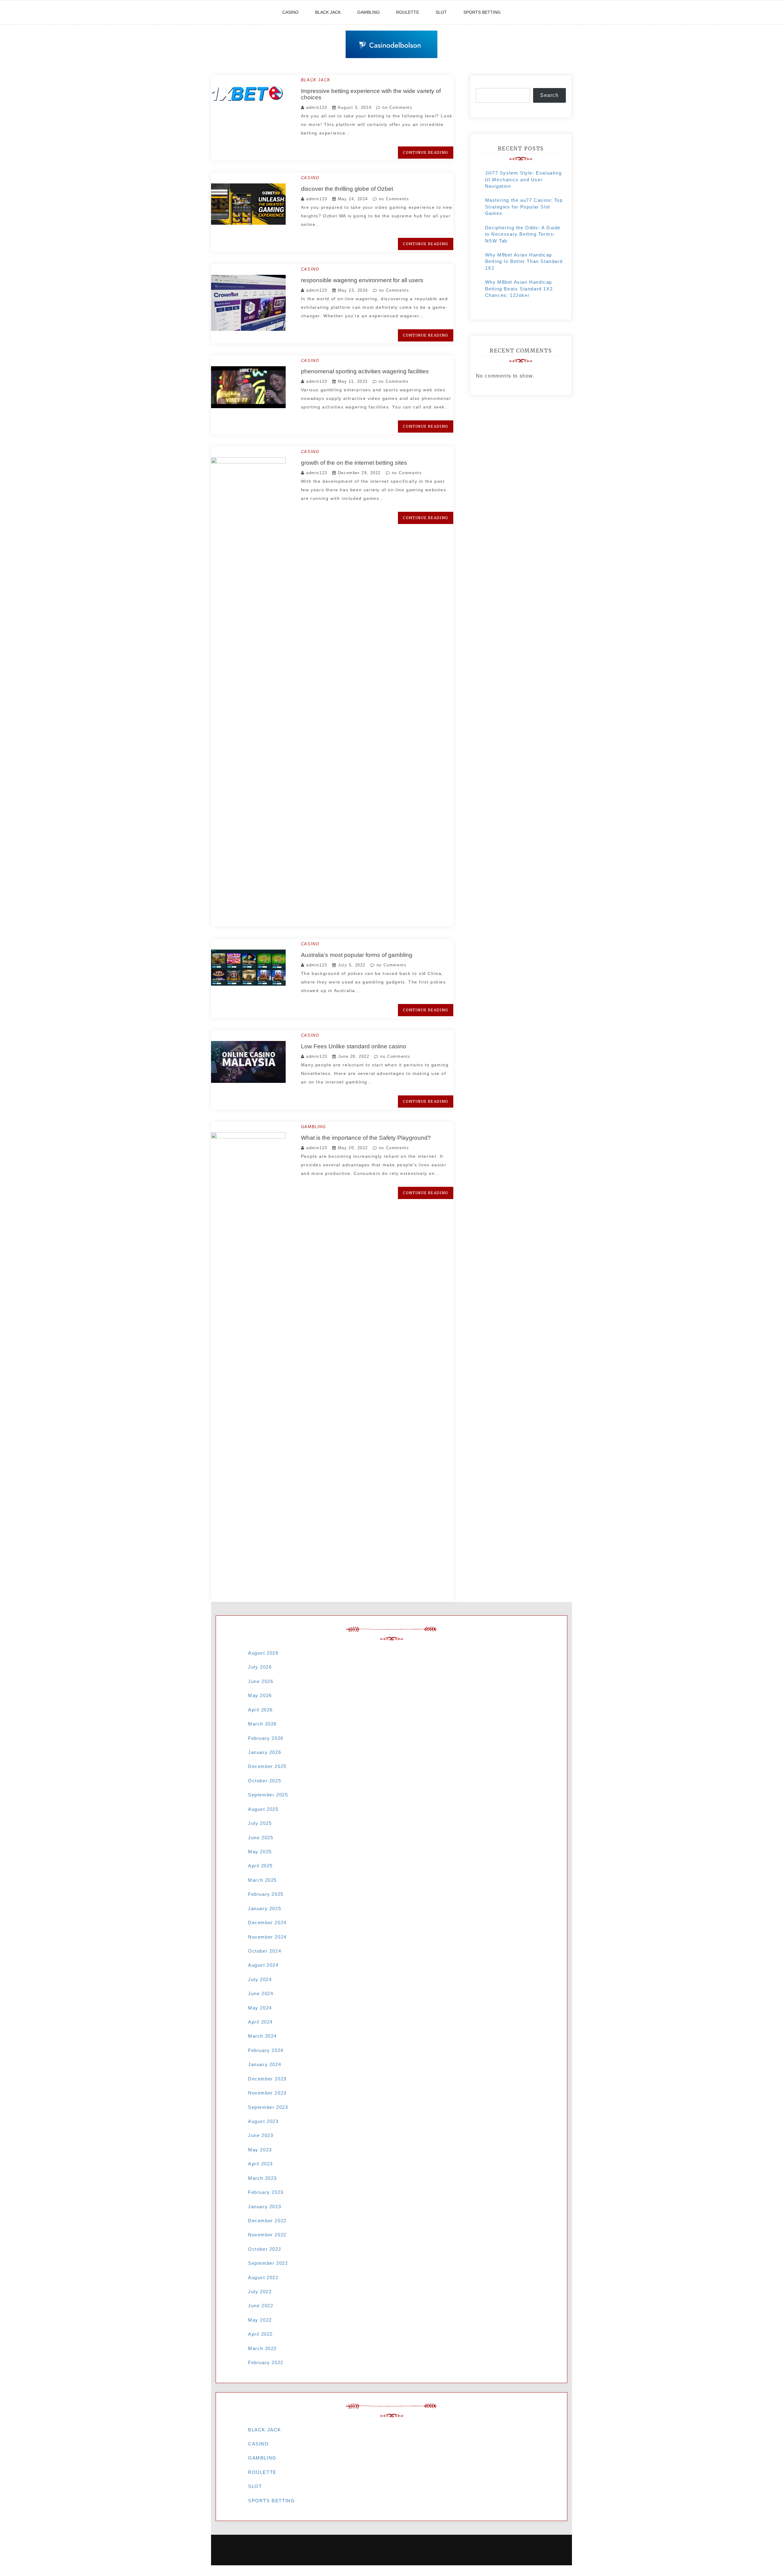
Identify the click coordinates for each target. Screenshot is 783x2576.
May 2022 (260, 2320)
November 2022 (267, 2235)
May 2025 (260, 1852)
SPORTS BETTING (482, 12)
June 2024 (261, 1993)
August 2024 (263, 1965)
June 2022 (261, 2306)
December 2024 (267, 1923)
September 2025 (268, 1795)
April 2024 (260, 2022)
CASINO (290, 12)
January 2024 (265, 2064)
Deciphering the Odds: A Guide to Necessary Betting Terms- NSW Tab (523, 234)
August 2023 (263, 2121)
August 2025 (263, 1809)
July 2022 (260, 2292)
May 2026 (260, 1695)
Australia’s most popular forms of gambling (357, 955)
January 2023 (265, 2207)
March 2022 (262, 2348)
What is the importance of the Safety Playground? (366, 1138)
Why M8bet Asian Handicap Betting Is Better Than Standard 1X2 (524, 261)
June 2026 (261, 1681)
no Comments (396, 107)
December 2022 (267, 2221)
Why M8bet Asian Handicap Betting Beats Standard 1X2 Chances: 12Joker (519, 289)
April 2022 (260, 2334)
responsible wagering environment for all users (362, 280)
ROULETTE (408, 12)
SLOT (441, 12)
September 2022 (268, 2263)
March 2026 (262, 1724)
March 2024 (262, 2036)
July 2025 (260, 1823)
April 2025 (260, 1866)
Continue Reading (425, 152)
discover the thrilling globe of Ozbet (347, 189)
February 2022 (266, 2362)
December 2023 (267, 2079)
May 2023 (260, 2150)
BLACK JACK (328, 12)
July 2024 (260, 1979)
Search (549, 95)
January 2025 (265, 1908)
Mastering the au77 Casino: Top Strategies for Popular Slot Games (524, 207)
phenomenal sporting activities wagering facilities (365, 371)
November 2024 (267, 1937)
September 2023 (268, 2107)
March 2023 (262, 2178)
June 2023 (261, 2135)
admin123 (317, 107)
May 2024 (260, 2008)
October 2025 (265, 1781)
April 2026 (260, 1710)
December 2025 (267, 1766)
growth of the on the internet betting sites (354, 463)
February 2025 (266, 1894)
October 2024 (265, 1951)
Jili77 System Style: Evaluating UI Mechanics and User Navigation (523, 179)
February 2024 (266, 2050)
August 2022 (263, 2277)
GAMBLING (369, 12)
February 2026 (266, 1738)
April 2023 (260, 2164)
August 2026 (263, 1653)
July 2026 (260, 1667)
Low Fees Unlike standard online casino (354, 1046)
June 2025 (261, 1838)
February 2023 (266, 2192)
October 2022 (265, 2249)
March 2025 (262, 1880)
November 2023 (267, 2093)
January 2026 (265, 1752)
